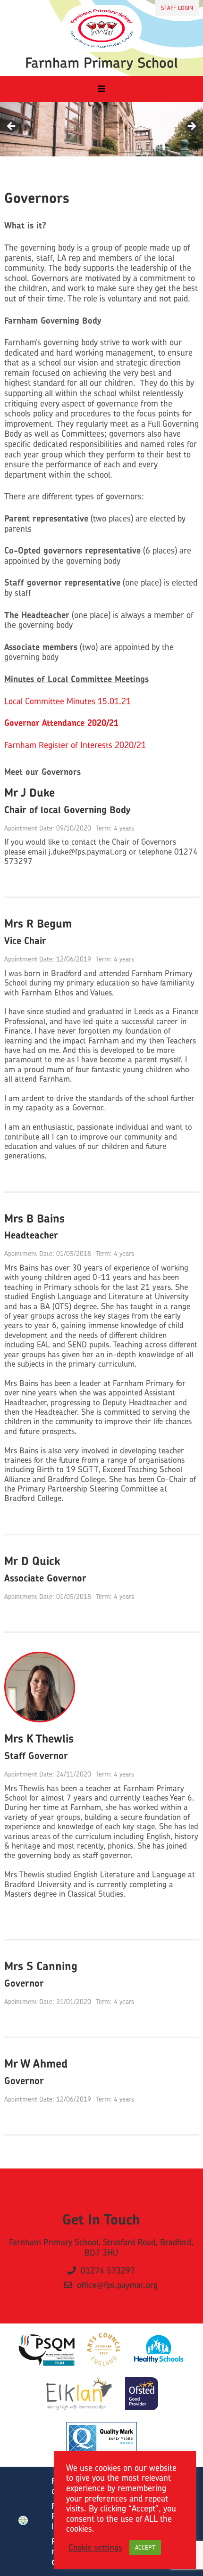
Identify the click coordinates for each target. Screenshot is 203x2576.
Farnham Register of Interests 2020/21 (75, 745)
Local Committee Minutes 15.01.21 (68, 701)
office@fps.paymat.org (117, 2285)
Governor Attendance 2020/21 (61, 723)
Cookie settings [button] (95, 2548)
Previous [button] (12, 127)
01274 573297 (108, 2271)
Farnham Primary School (101, 63)
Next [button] (191, 127)
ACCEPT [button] (145, 2547)
